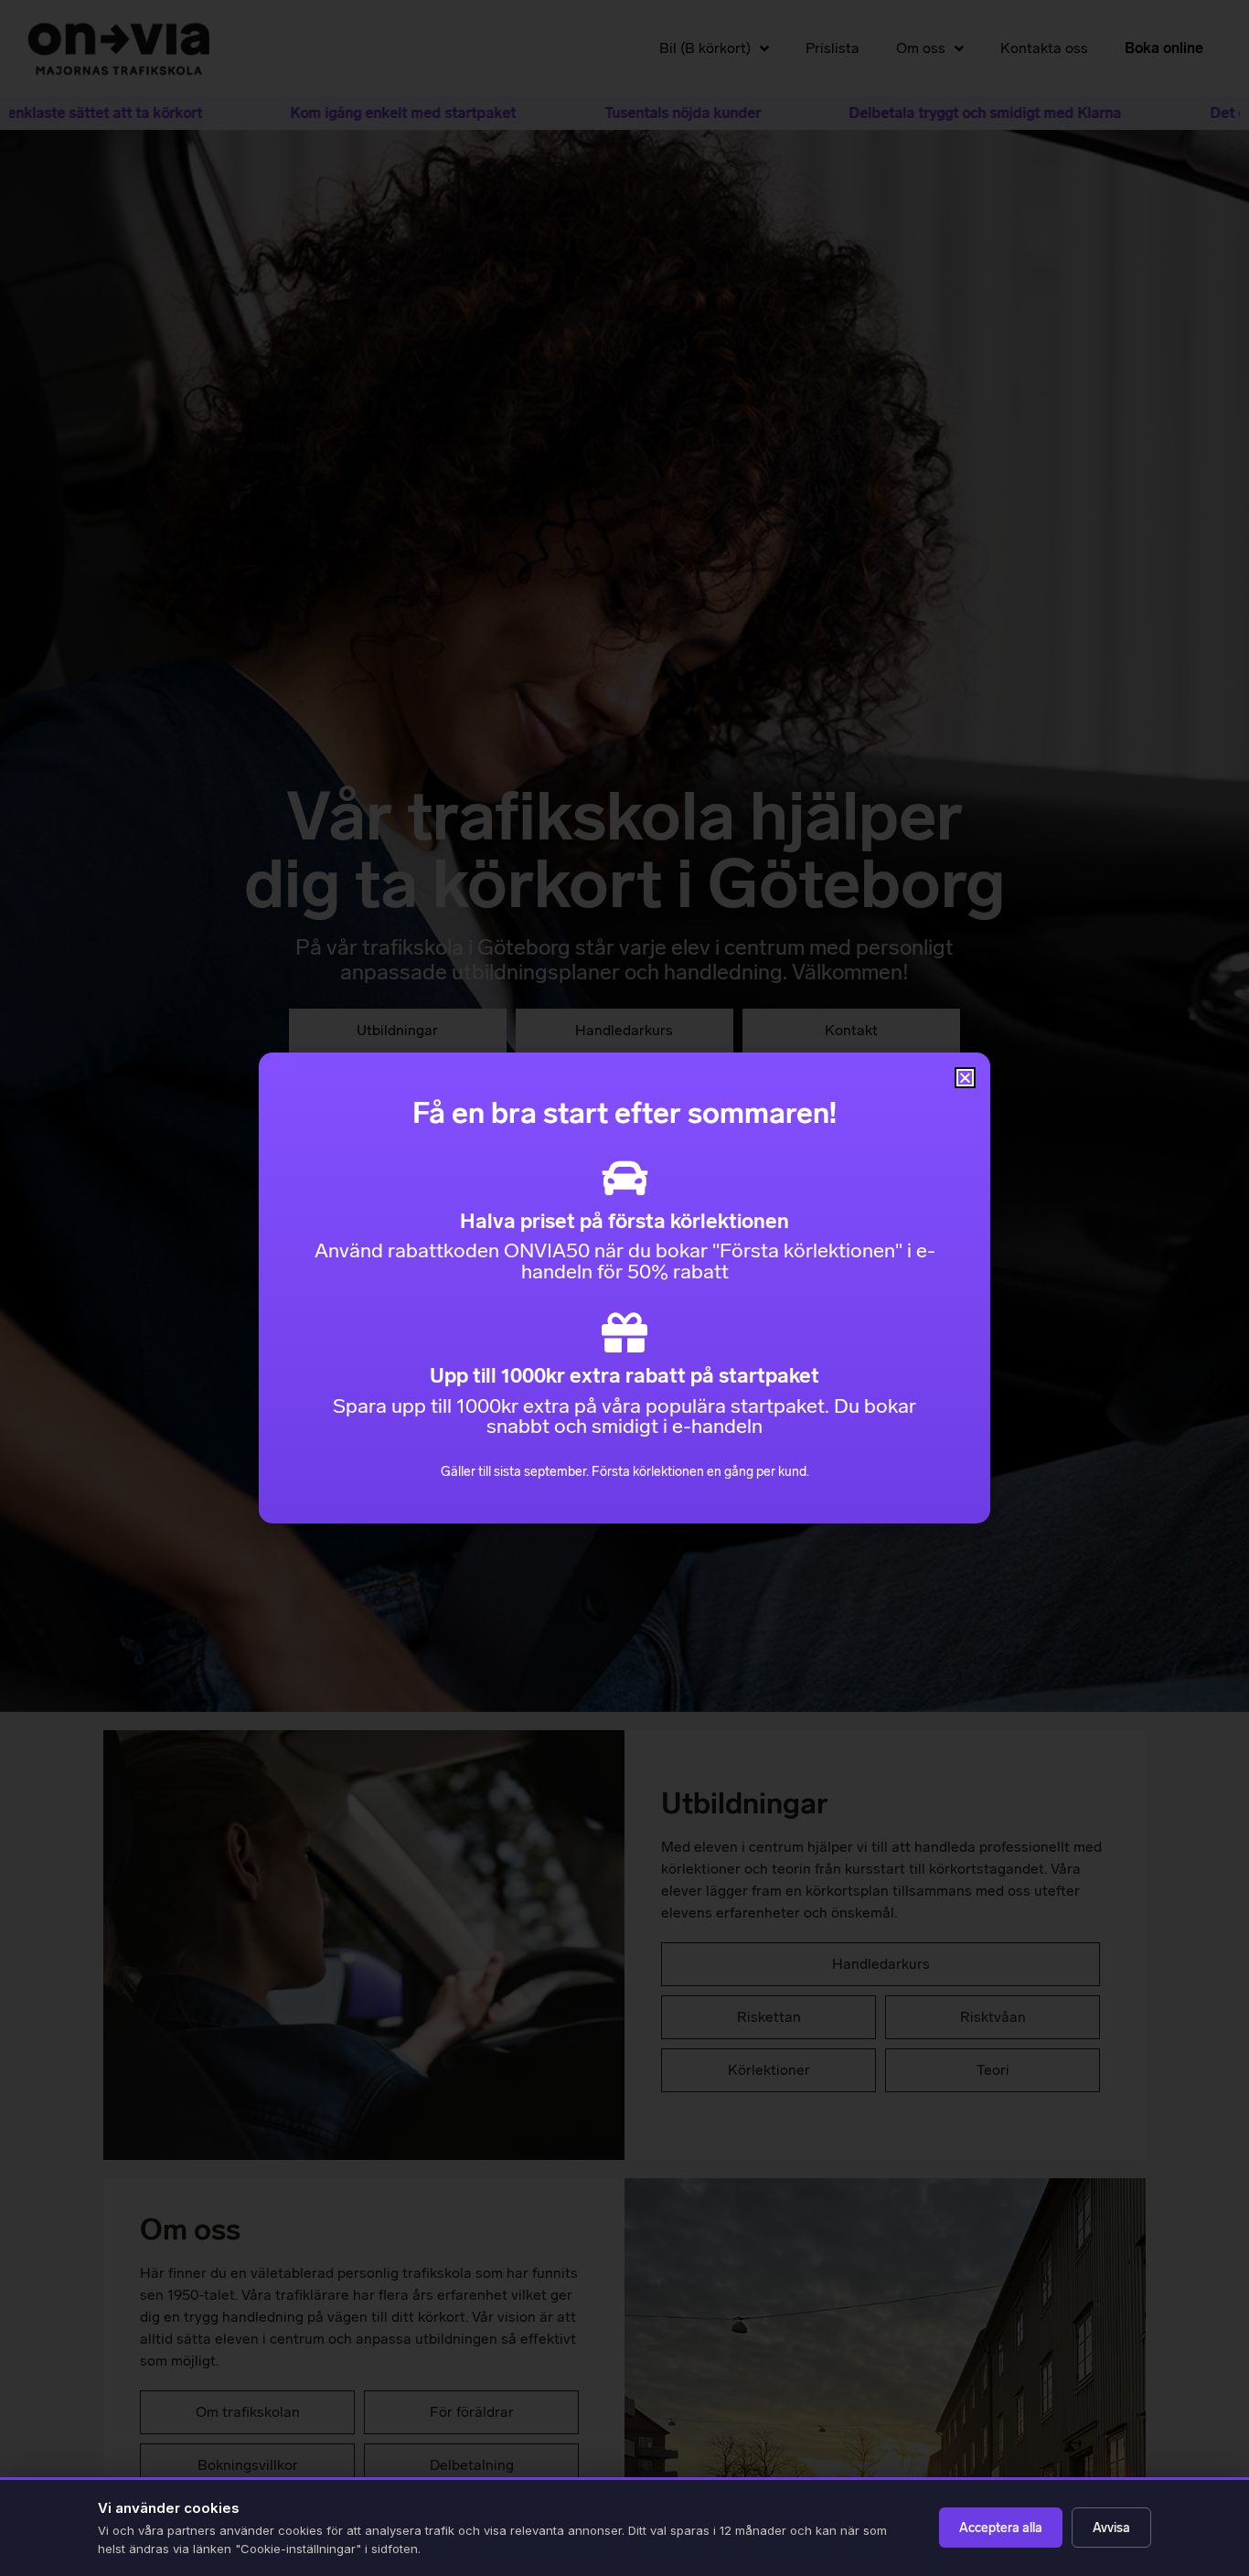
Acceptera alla (1001, 2528)
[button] (965, 1078)
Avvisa (1111, 2528)
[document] (624, 1288)
